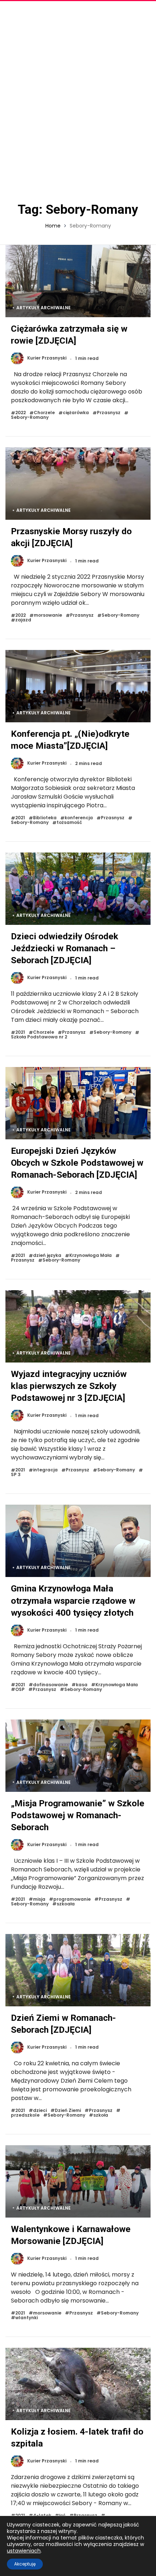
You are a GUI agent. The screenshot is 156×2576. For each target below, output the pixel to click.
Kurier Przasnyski (47, 358)
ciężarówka (76, 413)
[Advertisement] (78, 99)
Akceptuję (25, 2564)
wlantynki (26, 2318)
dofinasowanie (50, 1685)
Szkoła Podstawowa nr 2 (39, 1037)
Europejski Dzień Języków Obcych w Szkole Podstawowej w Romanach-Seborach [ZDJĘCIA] (77, 1163)
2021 (20, 818)
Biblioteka (45, 818)
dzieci (40, 2111)
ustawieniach (24, 2551)
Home (53, 226)
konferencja (79, 818)
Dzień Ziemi (68, 2111)
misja (39, 1899)
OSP (20, 1690)
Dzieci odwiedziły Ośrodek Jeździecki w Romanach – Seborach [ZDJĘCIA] (65, 948)
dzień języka (47, 1256)
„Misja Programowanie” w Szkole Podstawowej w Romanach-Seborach (78, 1815)
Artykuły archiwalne (44, 308)
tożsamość (69, 823)
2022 (20, 413)
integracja (45, 1470)
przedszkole (25, 2115)
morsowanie (48, 615)
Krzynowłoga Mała (91, 1256)
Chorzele (44, 413)
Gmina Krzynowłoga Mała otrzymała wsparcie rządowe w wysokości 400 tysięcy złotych (73, 1600)
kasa (82, 1685)
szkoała (66, 1904)
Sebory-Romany (30, 418)
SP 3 (16, 1475)
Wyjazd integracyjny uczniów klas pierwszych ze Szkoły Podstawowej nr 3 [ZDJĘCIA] (69, 1386)
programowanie (72, 1899)
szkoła (101, 2115)
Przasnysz (109, 413)
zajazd (23, 620)
